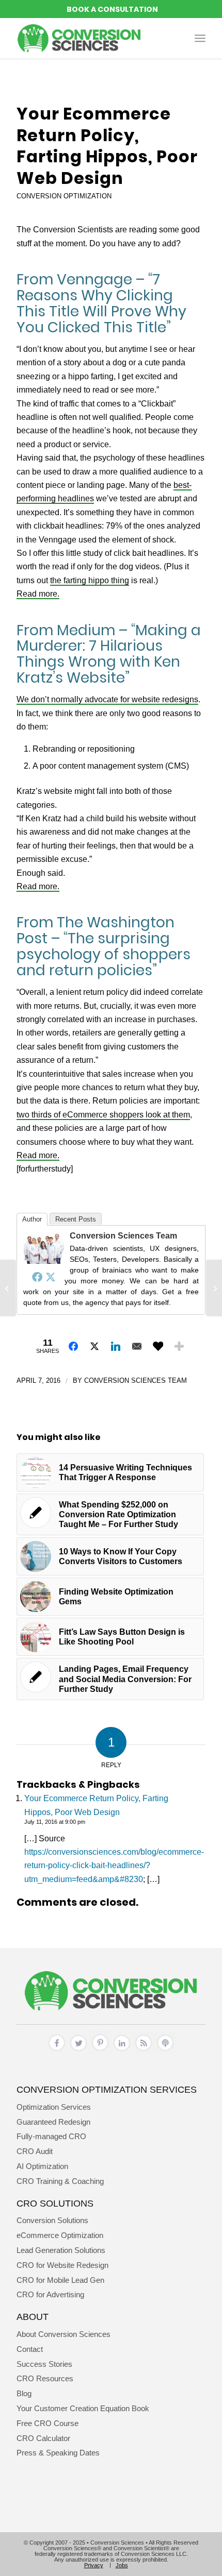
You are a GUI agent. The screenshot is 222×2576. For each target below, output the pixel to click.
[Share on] (158, 1346)
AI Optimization (42, 2166)
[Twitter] (51, 1277)
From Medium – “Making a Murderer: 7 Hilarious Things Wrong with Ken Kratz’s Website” (109, 654)
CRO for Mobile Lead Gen (60, 2280)
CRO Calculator (43, 2438)
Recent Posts (76, 1219)
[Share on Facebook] (73, 1346)
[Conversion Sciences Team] (44, 1261)
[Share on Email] (137, 1346)
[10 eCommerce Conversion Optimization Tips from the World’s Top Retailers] (8, 1288)
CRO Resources (45, 2378)
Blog (24, 2393)
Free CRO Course (47, 2423)
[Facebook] (37, 1277)
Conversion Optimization (64, 196)
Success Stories (44, 2364)
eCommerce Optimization (60, 2235)
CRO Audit (35, 2151)
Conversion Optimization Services (107, 2089)
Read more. (38, 594)
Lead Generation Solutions (61, 2250)
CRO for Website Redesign (62, 2265)
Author (32, 1219)
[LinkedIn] (122, 2051)
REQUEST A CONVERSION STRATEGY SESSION (111, 9)
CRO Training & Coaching (60, 2181)
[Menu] (200, 38)
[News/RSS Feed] (144, 2051)
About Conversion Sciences (64, 2334)
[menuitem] (200, 38)
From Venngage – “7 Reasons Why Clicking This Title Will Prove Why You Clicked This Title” (101, 303)
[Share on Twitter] (94, 1346)
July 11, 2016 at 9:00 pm (55, 1822)
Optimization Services (54, 2107)
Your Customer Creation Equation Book (83, 2408)
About (33, 2317)
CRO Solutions (55, 2203)
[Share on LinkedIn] (116, 1346)
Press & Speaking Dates (58, 2453)
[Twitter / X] (78, 2051)
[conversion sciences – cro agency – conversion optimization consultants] (92, 38)
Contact (30, 2349)
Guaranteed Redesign (53, 2122)
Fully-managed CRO (51, 2136)
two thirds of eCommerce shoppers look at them (103, 1115)
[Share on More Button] (179, 1346)
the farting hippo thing (90, 580)
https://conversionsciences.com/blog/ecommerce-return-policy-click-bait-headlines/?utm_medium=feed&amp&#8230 (114, 1866)
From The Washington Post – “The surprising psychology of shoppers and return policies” (104, 946)
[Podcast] (165, 2051)
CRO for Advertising (50, 2294)
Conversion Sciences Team (123, 1236)
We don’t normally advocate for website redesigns (107, 699)
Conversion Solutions (52, 2220)
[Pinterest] (100, 2051)
